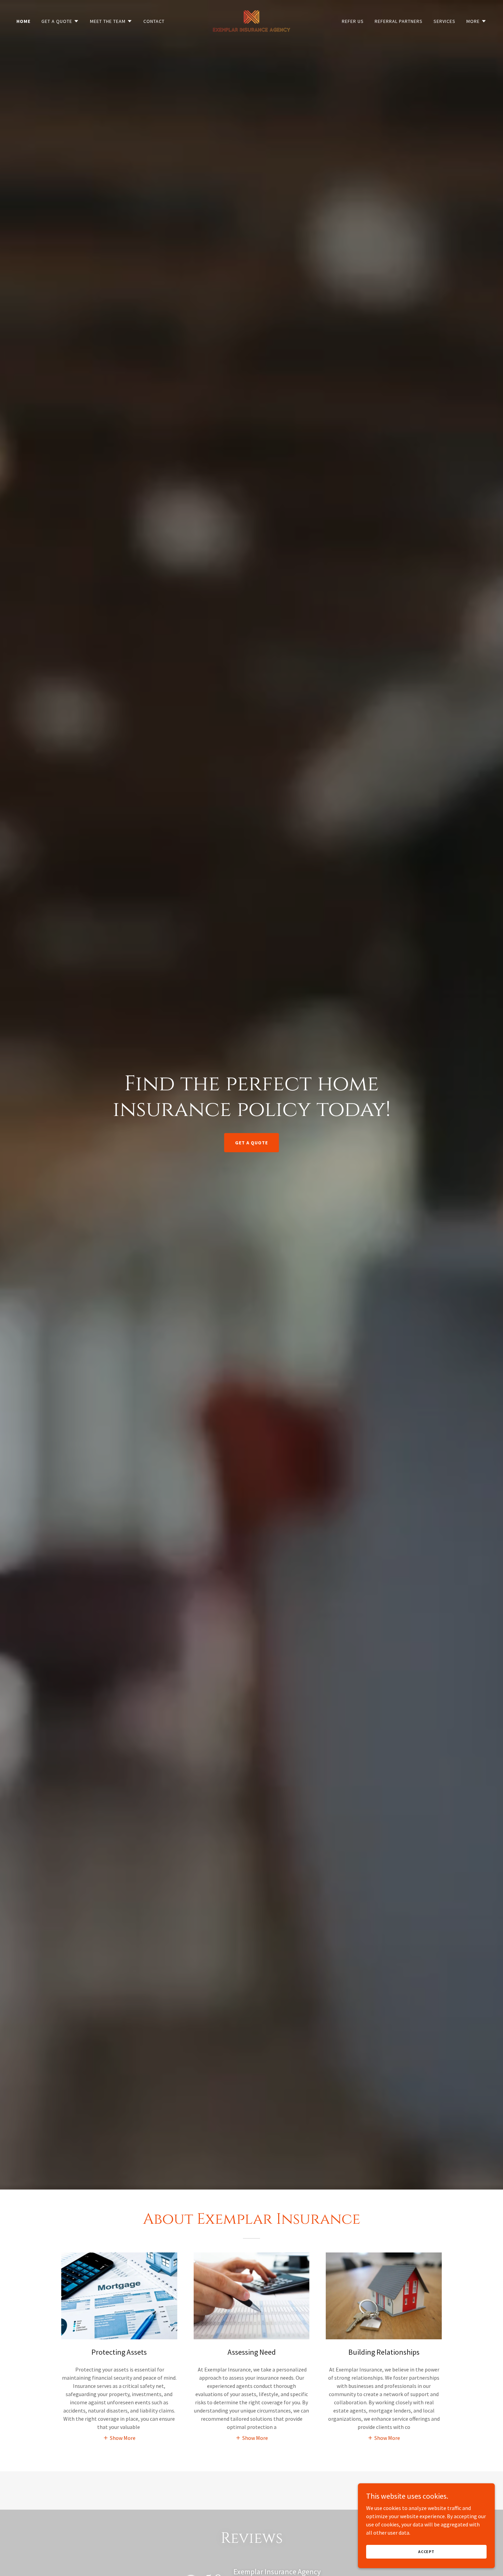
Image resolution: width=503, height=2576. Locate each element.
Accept (426, 2552)
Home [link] (23, 21)
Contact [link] (154, 21)
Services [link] (444, 21)
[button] (60, 21)
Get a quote (251, 1143)
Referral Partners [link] (399, 21)
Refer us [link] (353, 21)
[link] (252, 20)
